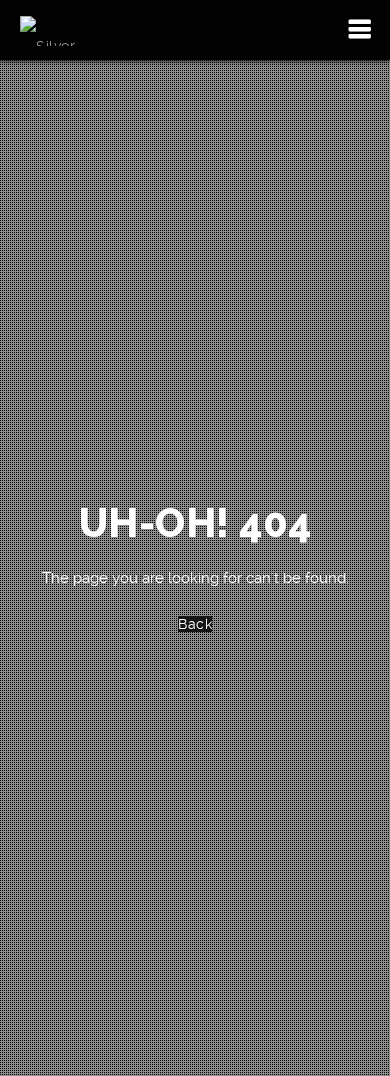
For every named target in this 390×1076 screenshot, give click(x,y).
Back (195, 624)
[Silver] (47, 30)
